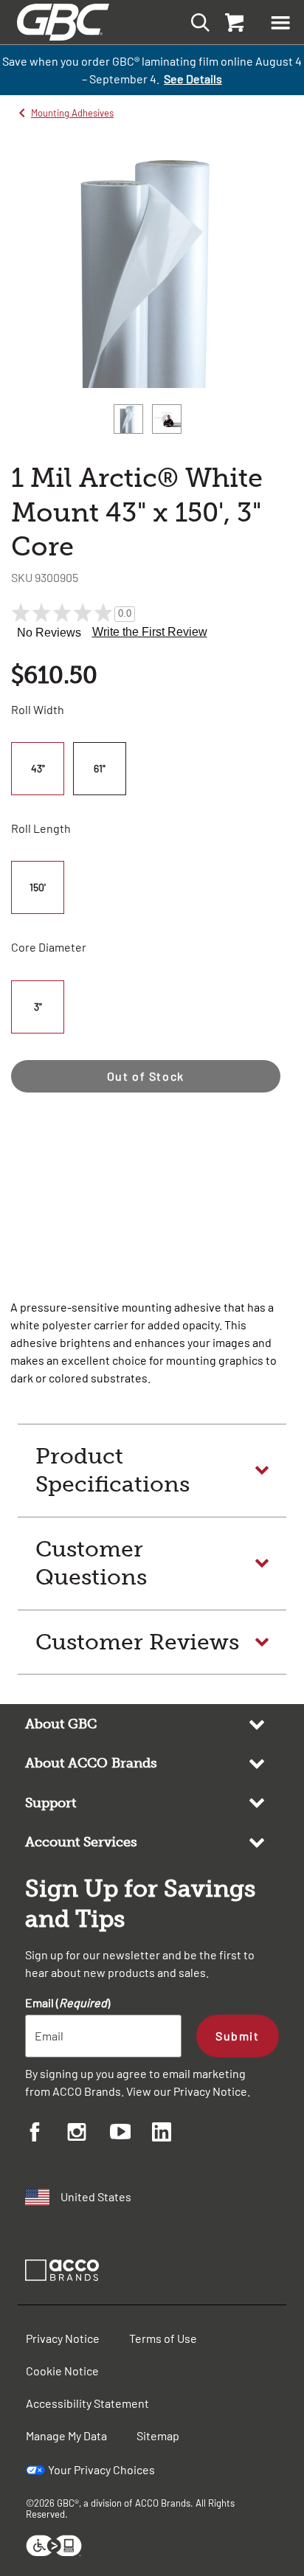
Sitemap (158, 2435)
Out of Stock (146, 1076)
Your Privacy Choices (101, 2469)
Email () (68, 2002)
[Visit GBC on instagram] (88, 2134)
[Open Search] (196, 22)
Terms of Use (163, 2338)
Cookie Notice (62, 2371)
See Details (193, 79)
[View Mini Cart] (233, 22)
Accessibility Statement (87, 2403)
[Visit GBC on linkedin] (173, 2134)
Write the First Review (150, 632)
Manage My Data (66, 2435)
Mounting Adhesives (72, 113)
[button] (280, 22)
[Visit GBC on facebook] (46, 2134)
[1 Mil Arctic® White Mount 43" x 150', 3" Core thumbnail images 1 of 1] (128, 419)
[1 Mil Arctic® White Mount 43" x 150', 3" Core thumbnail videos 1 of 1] (167, 419)
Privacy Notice (210, 2091)
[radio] (40, 769)
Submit (237, 2036)
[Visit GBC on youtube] (131, 2134)
